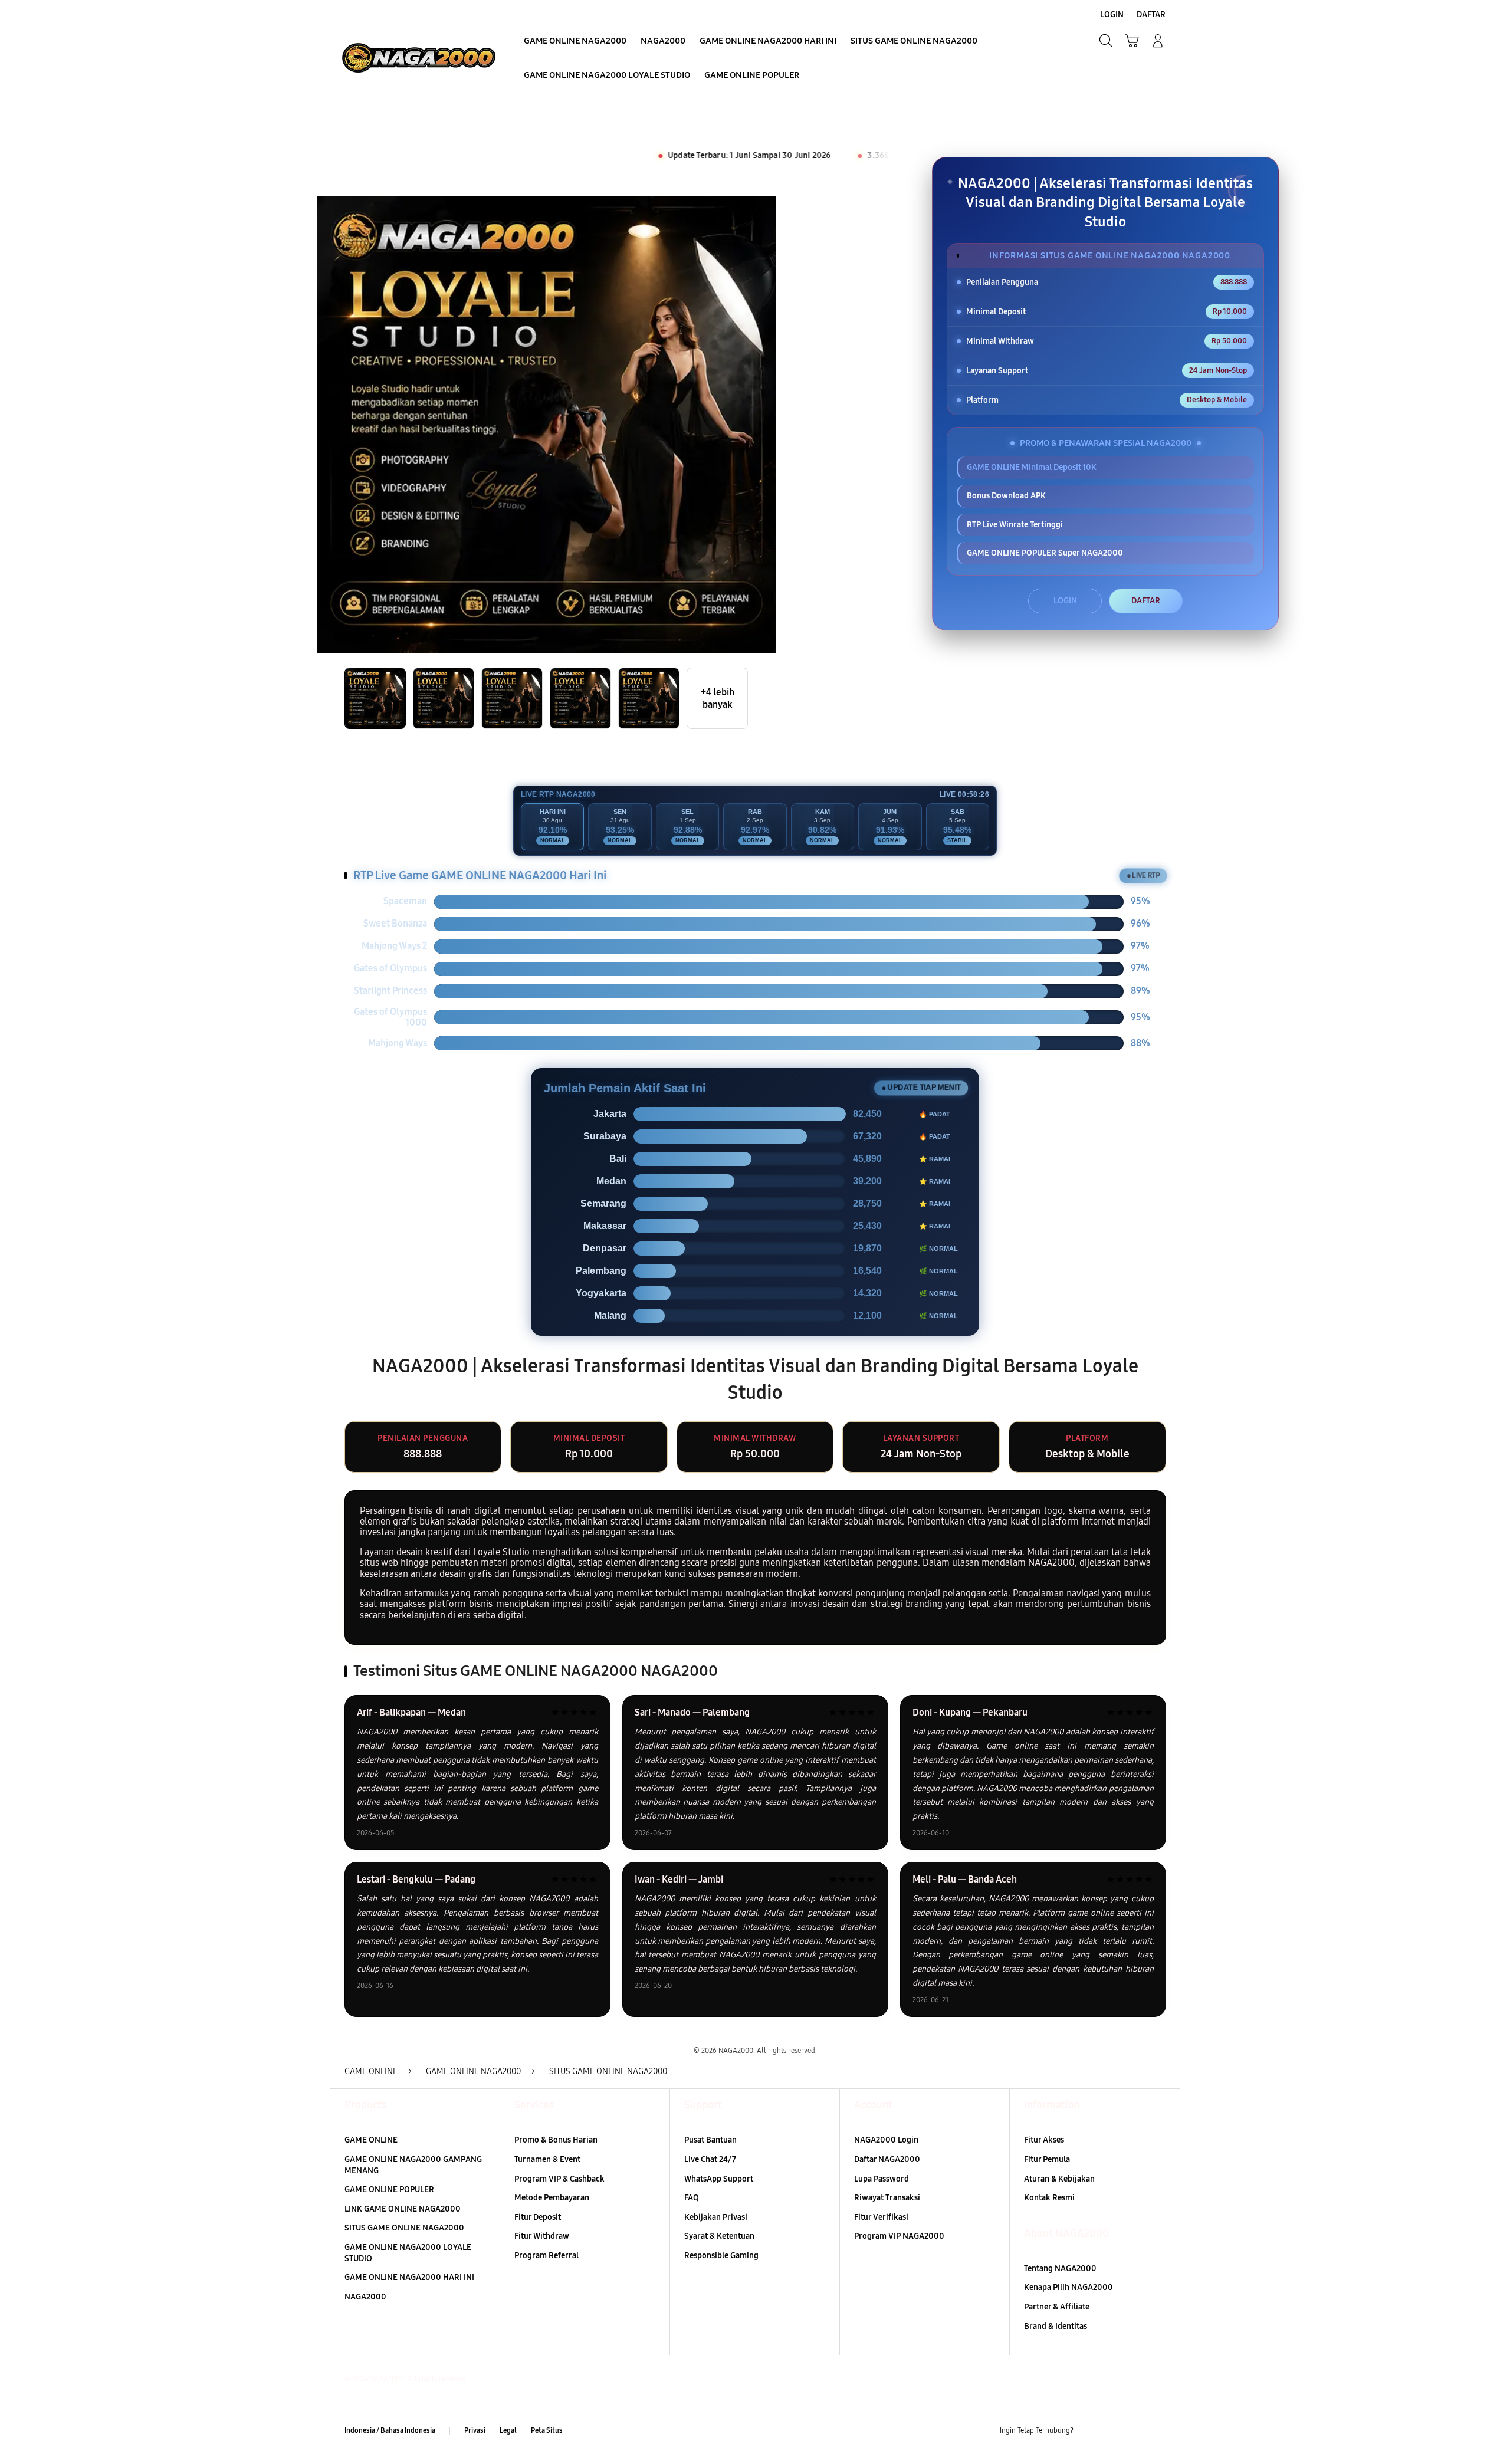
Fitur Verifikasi (881, 2217)
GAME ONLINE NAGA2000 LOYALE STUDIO (408, 2253)
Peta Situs (547, 2430)
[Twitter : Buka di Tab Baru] (1112, 2431)
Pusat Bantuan (710, 2140)
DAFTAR (1146, 601)
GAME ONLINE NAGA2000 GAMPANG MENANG (413, 2165)
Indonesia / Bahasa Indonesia (390, 2430)
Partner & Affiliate (1057, 2307)
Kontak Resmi (1049, 2198)
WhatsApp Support (719, 2179)
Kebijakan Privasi (716, 2217)
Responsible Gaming (721, 2256)
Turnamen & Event (547, 2159)
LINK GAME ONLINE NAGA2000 (403, 2209)
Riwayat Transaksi (887, 2198)
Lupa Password (882, 2179)
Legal (508, 2430)
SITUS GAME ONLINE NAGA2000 (404, 2228)
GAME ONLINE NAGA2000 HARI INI (409, 2277)
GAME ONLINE (371, 2140)
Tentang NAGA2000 (1060, 2268)
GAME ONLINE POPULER (389, 2189)
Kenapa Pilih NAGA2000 (1069, 2287)
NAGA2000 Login (886, 2140)
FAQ (692, 2198)
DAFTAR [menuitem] (1151, 14)
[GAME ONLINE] (419, 58)
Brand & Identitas (1056, 2326)
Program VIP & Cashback (559, 2179)
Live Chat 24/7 (710, 2159)
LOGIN (1065, 601)
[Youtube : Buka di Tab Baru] (1158, 2431)
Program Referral (546, 2256)
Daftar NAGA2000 (887, 2159)
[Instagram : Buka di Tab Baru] (1135, 2431)
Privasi (475, 2430)
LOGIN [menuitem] (1112, 14)
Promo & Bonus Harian (556, 2140)
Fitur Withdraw (542, 2236)
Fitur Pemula (1047, 2159)
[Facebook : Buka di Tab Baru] (1089, 2431)
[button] (1132, 41)
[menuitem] (575, 42)
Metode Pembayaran (552, 2198)
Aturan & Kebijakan (1059, 2179)
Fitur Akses (1044, 2140)
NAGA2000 (365, 2297)
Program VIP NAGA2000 (899, 2236)
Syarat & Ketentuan (719, 2236)
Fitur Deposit (538, 2217)
